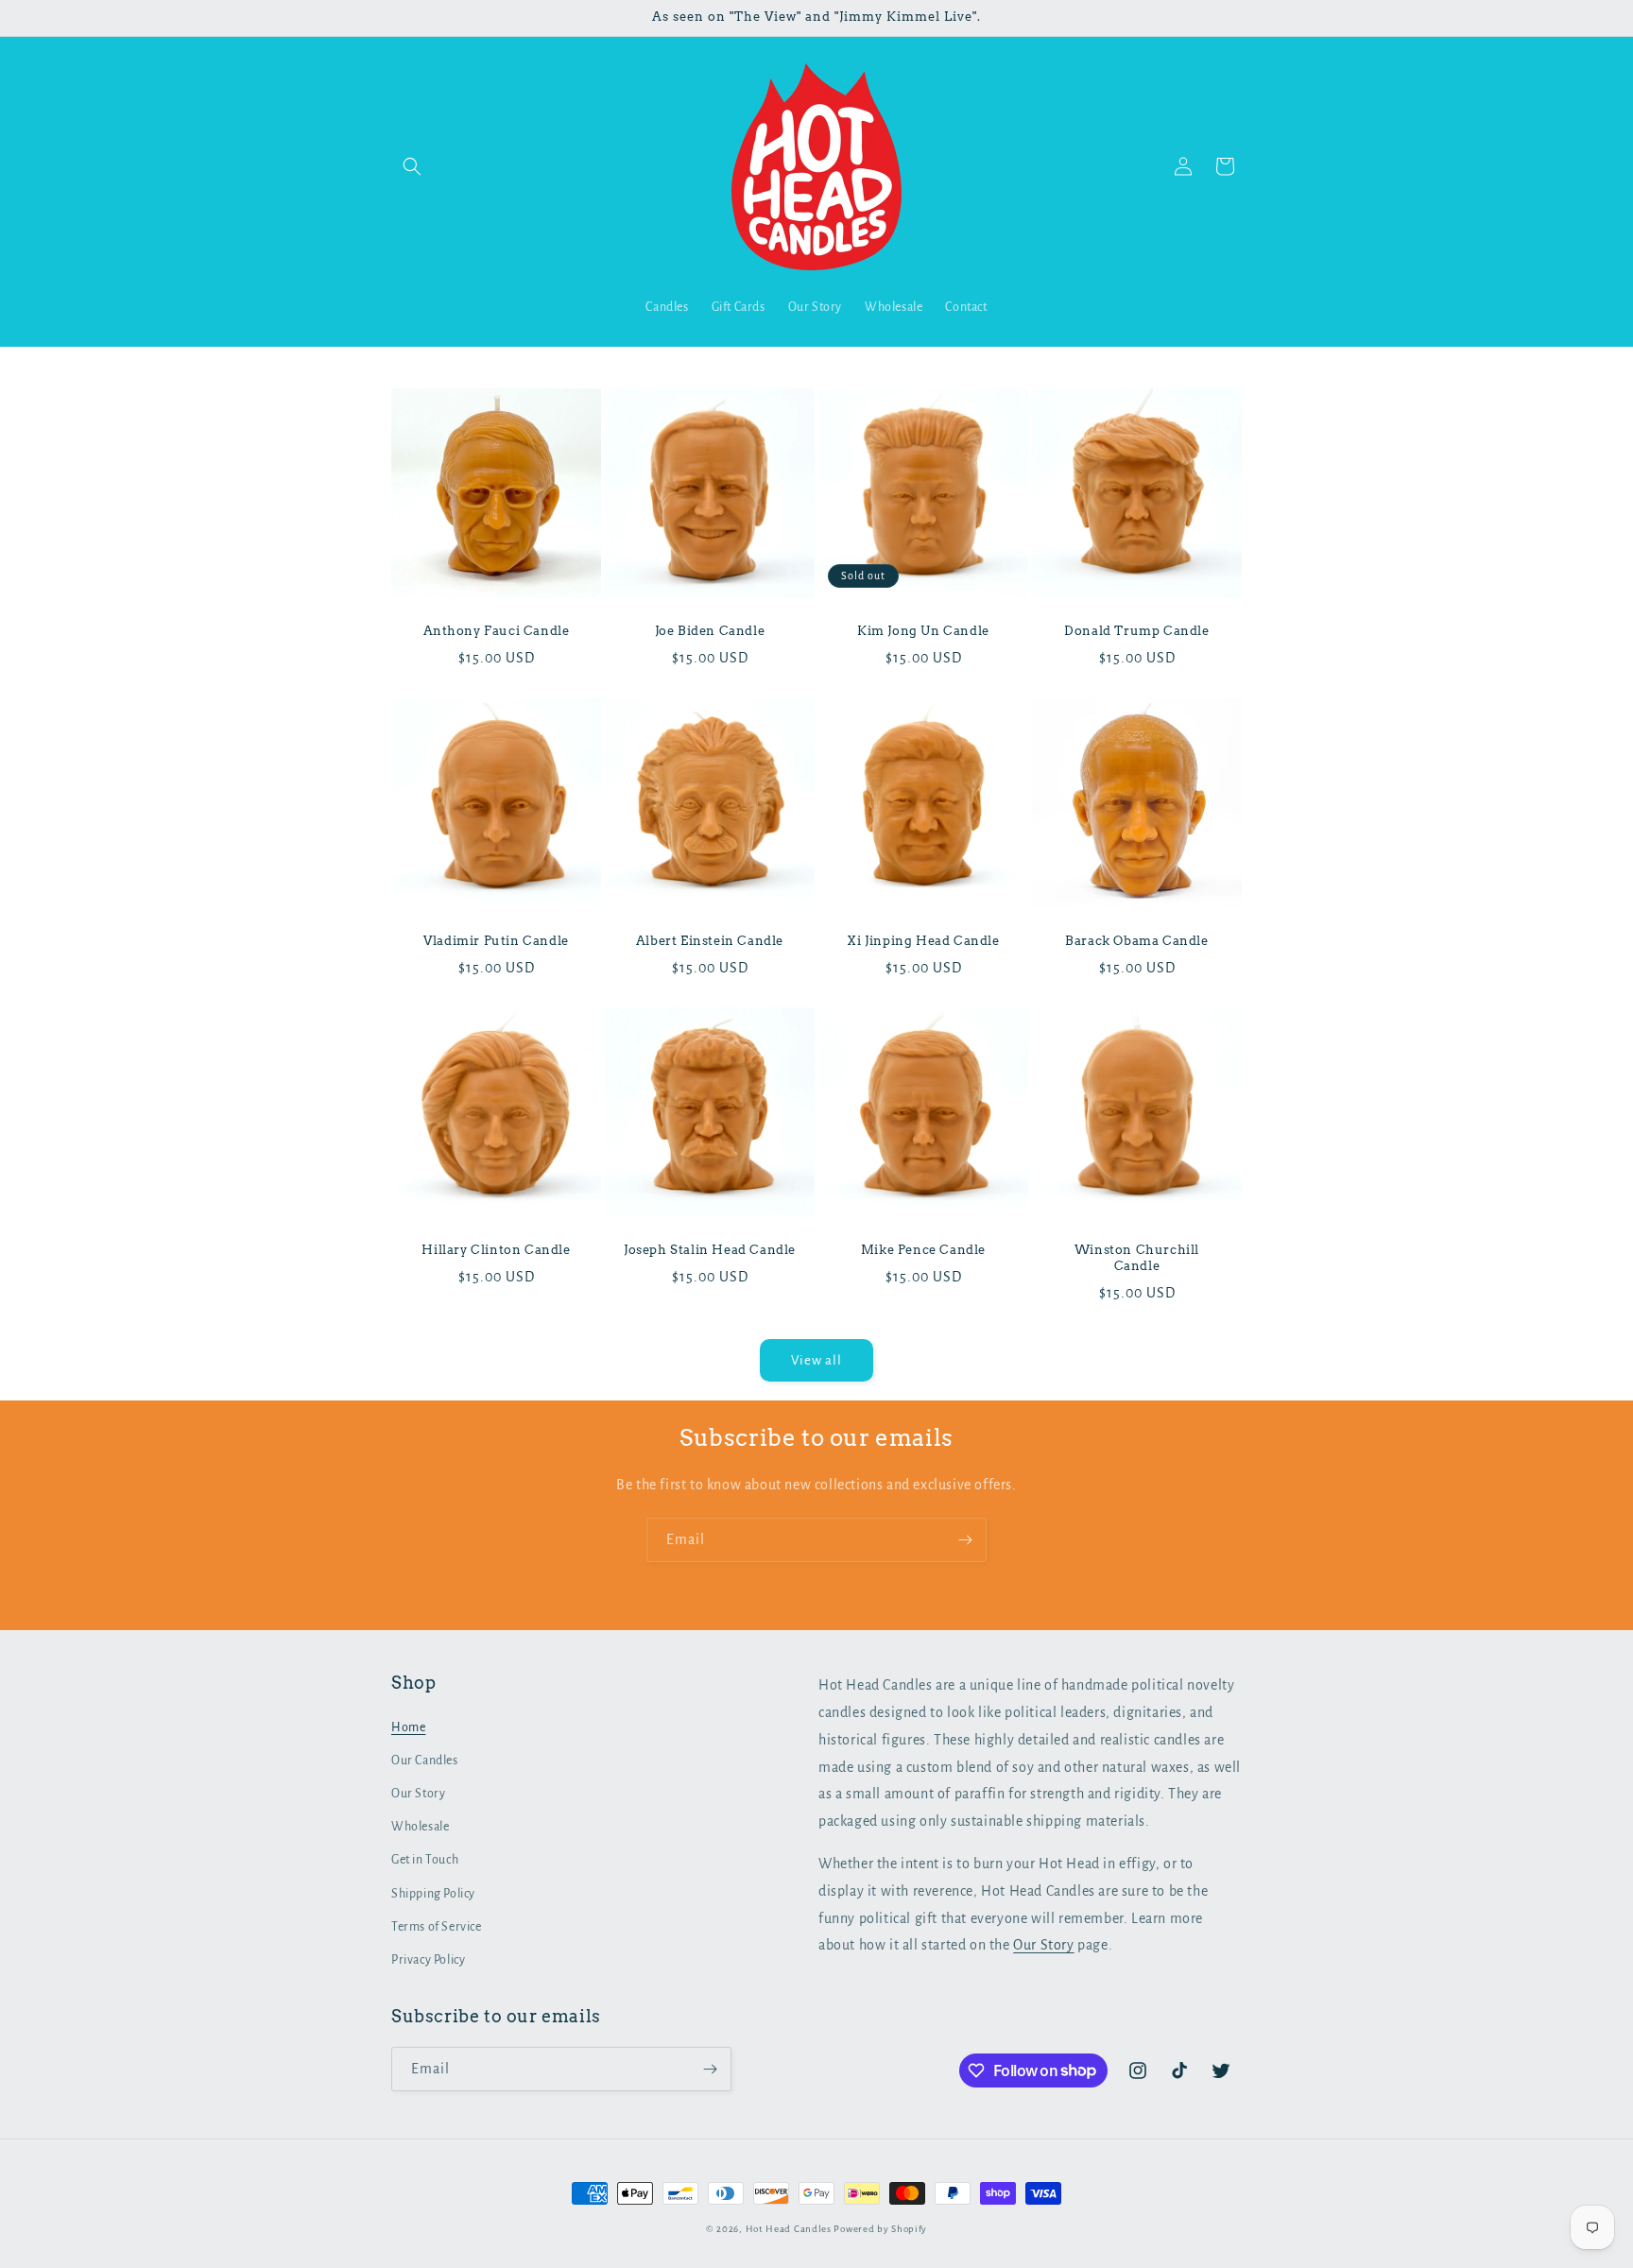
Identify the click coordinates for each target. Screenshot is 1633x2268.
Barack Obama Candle (1136, 941)
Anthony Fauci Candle (497, 631)
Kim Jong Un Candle (923, 631)
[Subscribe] (965, 1540)
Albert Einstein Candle (710, 941)
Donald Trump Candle (1136, 631)
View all (816, 1360)
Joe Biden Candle (710, 631)
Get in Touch (425, 1860)
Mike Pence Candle (923, 1250)
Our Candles (425, 1761)
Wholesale (420, 1827)
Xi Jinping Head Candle (923, 941)
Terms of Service (437, 1927)
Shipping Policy (433, 1894)
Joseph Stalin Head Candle (710, 1250)
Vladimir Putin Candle (496, 941)
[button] (412, 166)
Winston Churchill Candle (1137, 1258)
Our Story (418, 1794)
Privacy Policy (428, 1960)
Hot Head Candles (789, 2229)
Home (408, 1727)
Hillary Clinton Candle (496, 1250)
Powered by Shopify (880, 2229)
